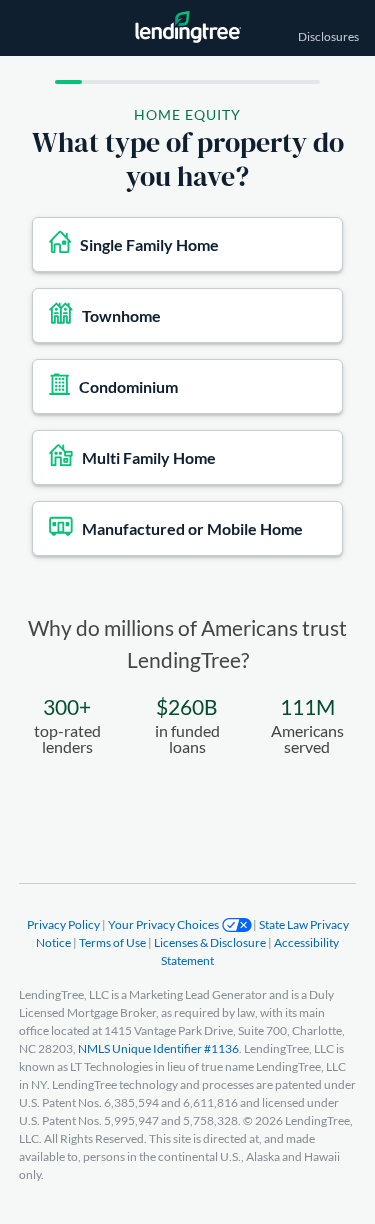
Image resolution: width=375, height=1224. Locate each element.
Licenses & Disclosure (211, 942)
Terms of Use (113, 942)
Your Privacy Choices (164, 924)
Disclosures (328, 36)
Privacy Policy (64, 924)
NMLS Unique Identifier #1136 (158, 1048)
